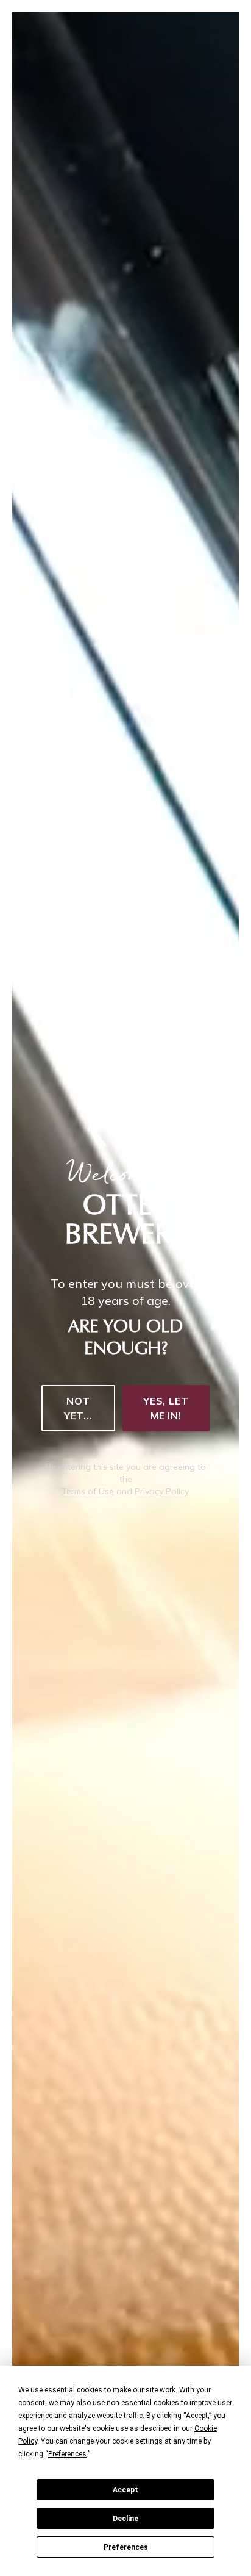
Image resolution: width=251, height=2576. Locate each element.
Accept (125, 2490)
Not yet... (78, 1408)
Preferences (126, 2547)
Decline (125, 2519)
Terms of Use (88, 1491)
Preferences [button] (67, 2454)
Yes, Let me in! (166, 1408)
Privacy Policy (161, 1491)
